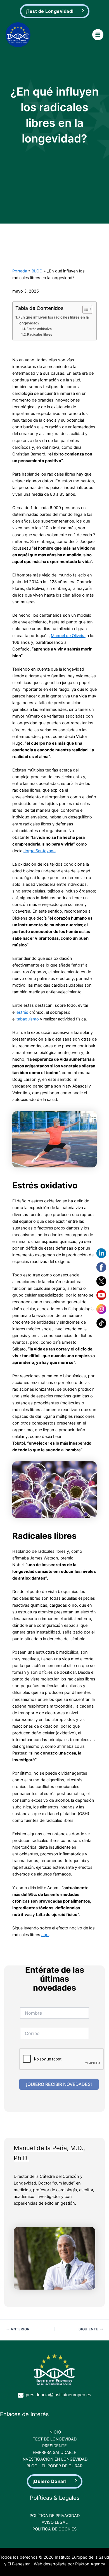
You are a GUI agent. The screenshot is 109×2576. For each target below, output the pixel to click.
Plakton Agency (90, 2564)
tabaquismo (28, 1019)
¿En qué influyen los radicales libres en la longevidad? (54, 320)
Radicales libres (40, 334)
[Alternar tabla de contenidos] (85, 309)
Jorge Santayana (40, 851)
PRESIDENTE (54, 2446)
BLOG (37, 271)
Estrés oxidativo (39, 329)
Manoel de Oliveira (68, 636)
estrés (22, 1012)
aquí (45, 1935)
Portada (20, 271)
